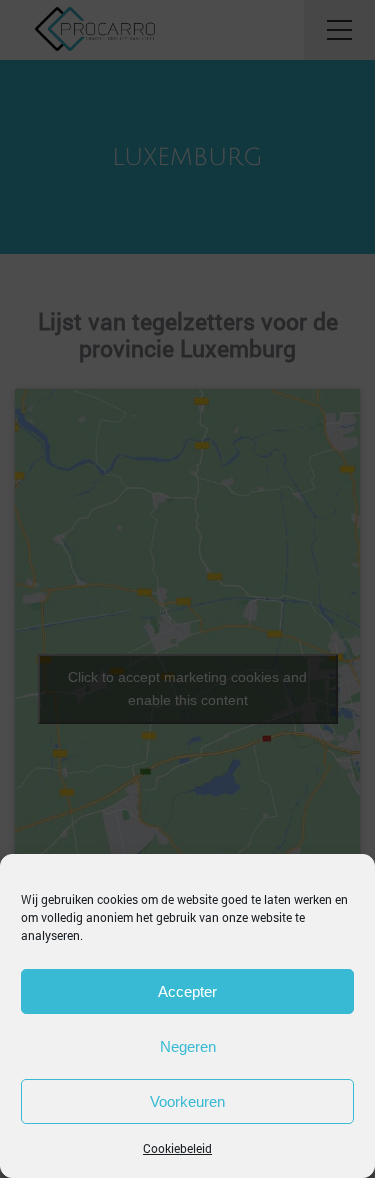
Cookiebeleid (177, 1148)
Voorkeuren (187, 1101)
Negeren (188, 1046)
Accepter (187, 991)
